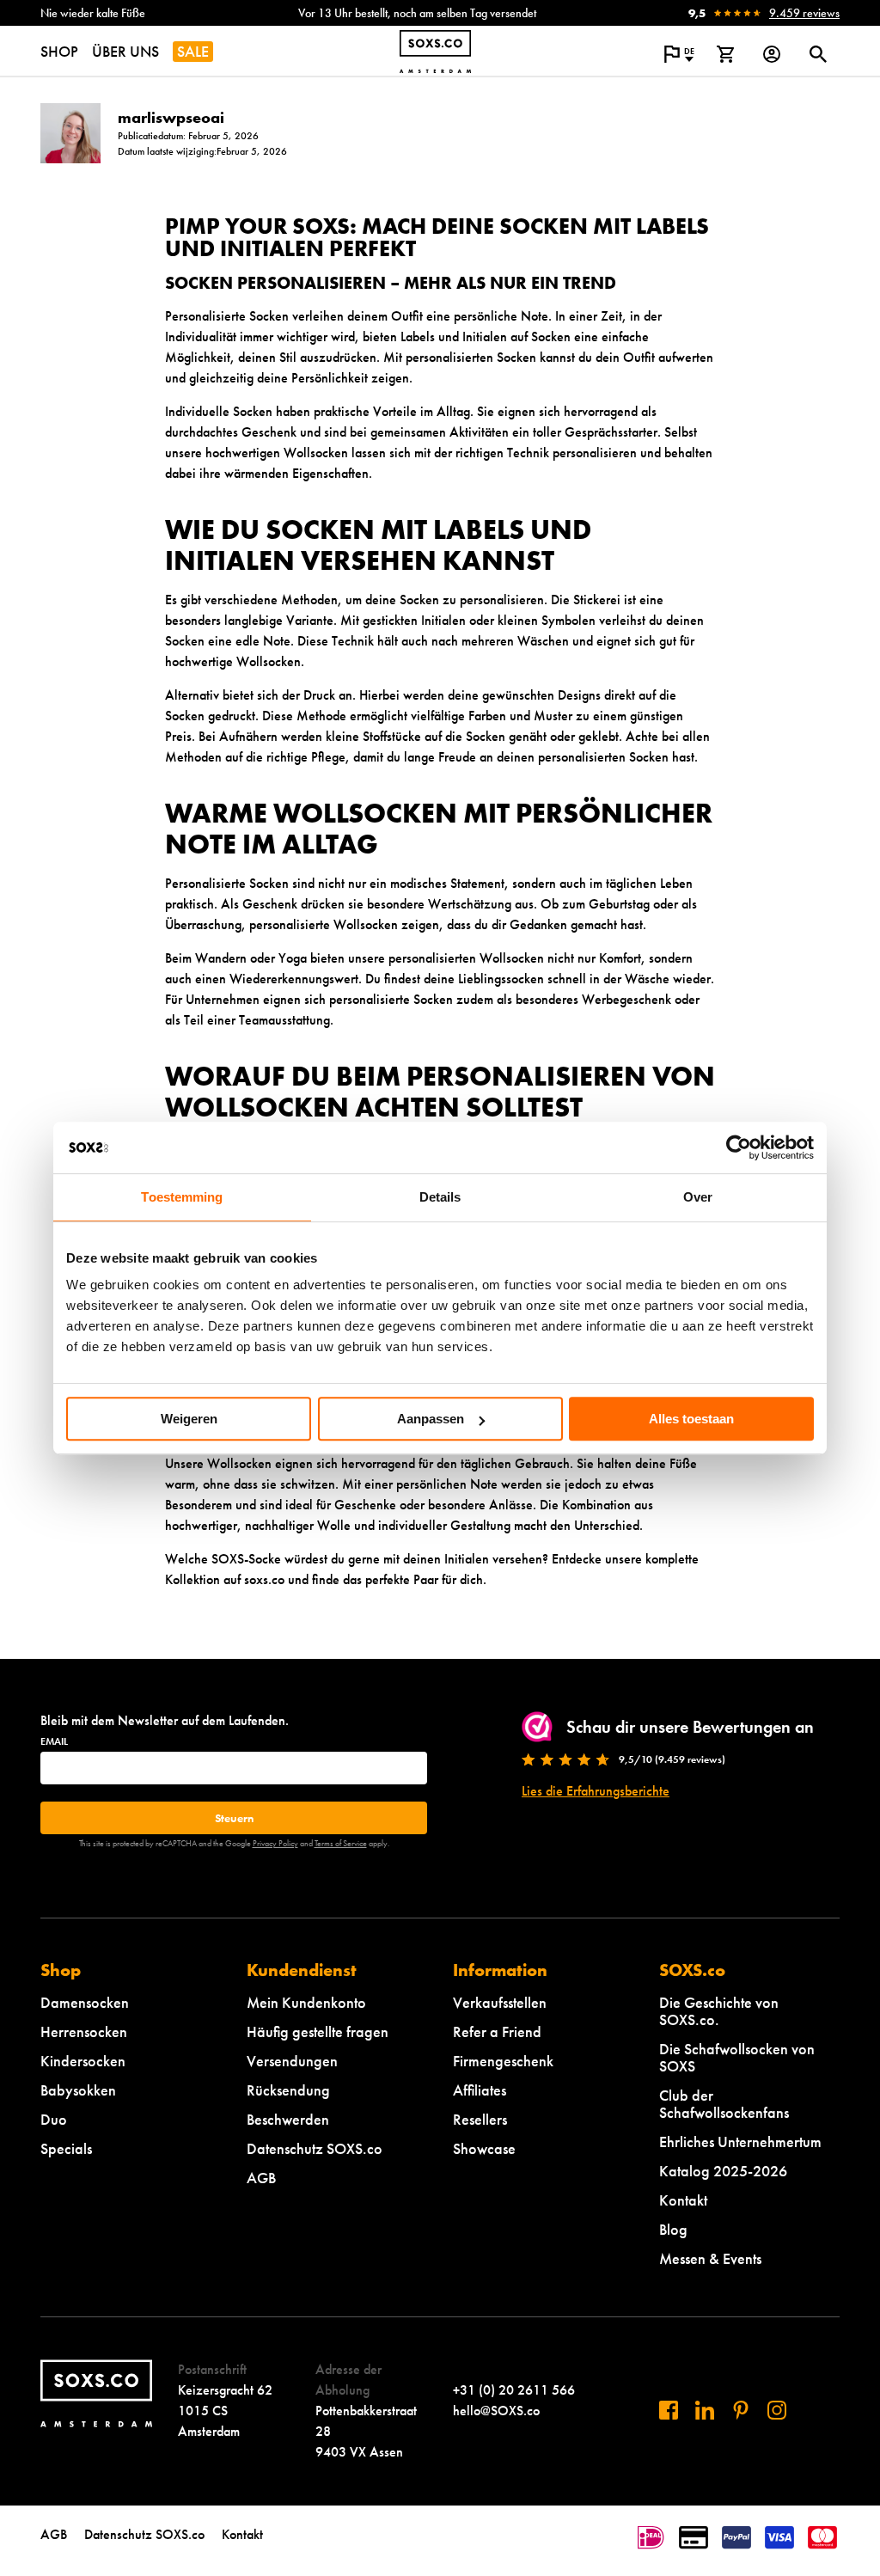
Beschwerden (288, 2119)
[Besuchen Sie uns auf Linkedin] (705, 2410)
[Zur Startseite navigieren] (435, 52)
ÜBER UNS (125, 51)
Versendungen (292, 2061)
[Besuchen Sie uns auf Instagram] (777, 2410)
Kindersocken (83, 2061)
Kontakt (683, 2200)
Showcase (484, 2148)
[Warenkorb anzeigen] (725, 54)
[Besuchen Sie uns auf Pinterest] (741, 2410)
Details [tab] (440, 1197)
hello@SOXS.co (496, 2411)
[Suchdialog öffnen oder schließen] (818, 54)
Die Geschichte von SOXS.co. (719, 2011)
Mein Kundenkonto (306, 2002)
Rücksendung (288, 2090)
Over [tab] (698, 1197)
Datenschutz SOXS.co (315, 2148)
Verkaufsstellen (500, 2002)
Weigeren (189, 1419)
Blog (673, 2229)
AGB (261, 2178)
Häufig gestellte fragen (318, 2031)
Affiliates (480, 2090)
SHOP (59, 51)
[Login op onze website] (772, 54)
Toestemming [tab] (182, 1197)
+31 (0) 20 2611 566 (514, 2390)
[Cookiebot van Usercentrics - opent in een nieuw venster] (739, 1147)
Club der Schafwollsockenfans (724, 2104)
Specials (66, 2148)
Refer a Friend (497, 2031)
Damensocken (85, 2002)
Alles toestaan (691, 1419)
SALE (193, 51)
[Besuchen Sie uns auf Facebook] (669, 2410)
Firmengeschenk (503, 2061)
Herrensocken (84, 2031)
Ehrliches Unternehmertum (740, 2142)
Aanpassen (431, 1419)
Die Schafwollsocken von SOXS (737, 2057)
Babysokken (78, 2090)
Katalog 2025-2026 (723, 2171)
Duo (54, 2119)
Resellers (480, 2119)
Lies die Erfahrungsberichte (596, 1791)
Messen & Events (710, 2258)
